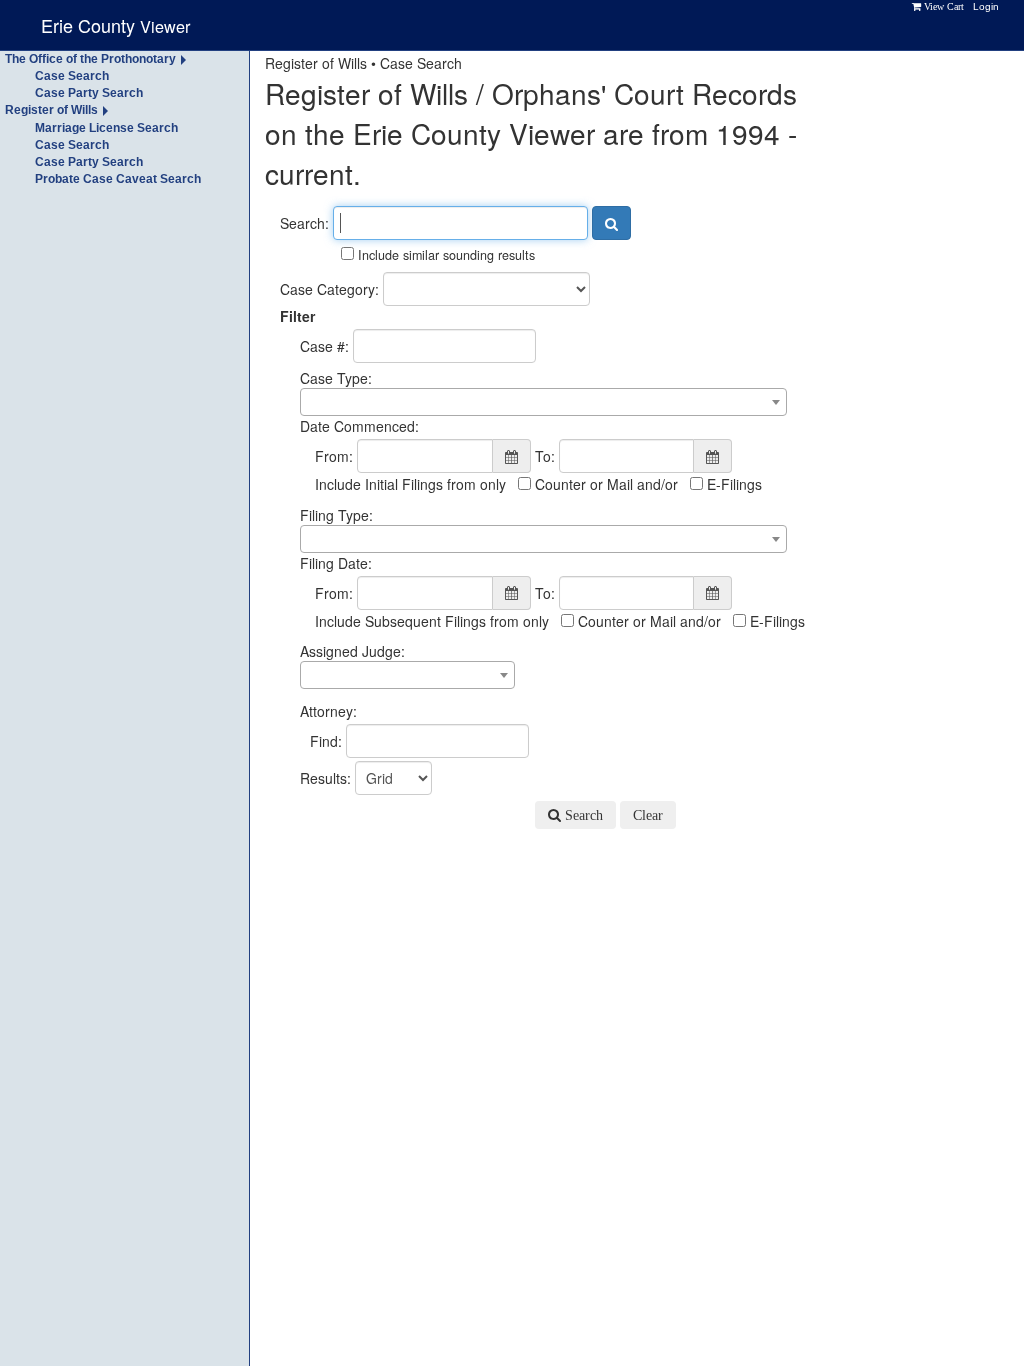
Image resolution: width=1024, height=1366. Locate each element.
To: (545, 456)
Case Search (72, 76)
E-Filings (732, 484)
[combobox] (543, 402)
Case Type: (336, 378)
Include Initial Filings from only (410, 484)
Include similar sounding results (444, 255)
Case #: (324, 346)
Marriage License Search (106, 128)
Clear (648, 815)
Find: (326, 741)
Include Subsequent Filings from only (432, 621)
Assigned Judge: (352, 651)
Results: (325, 778)
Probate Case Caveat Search (118, 179)
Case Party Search (89, 93)
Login (986, 6)
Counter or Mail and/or (604, 484)
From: (334, 456)
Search (582, 815)
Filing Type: (336, 515)
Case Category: (329, 289)
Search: (304, 223)
